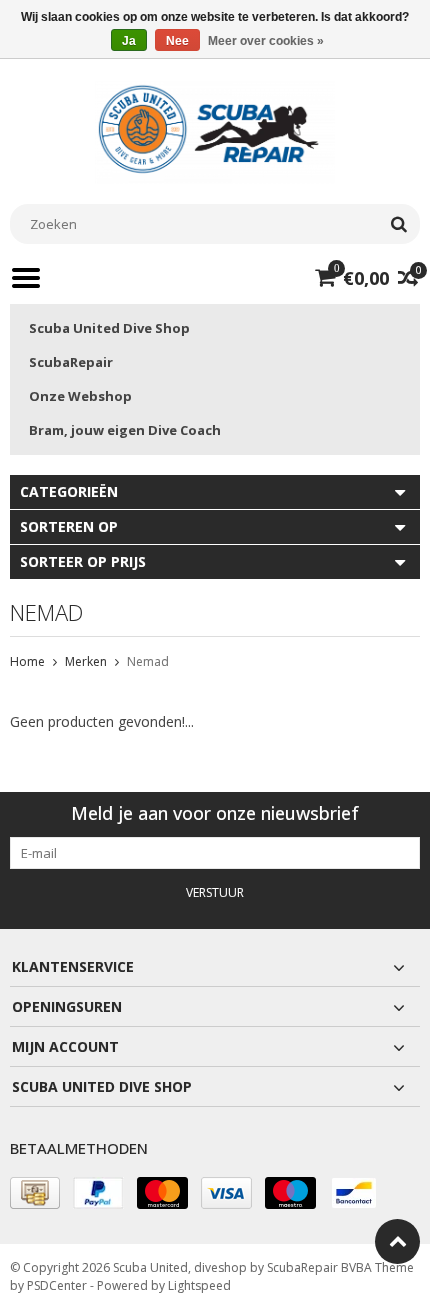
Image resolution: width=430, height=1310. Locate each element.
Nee (177, 41)
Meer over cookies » (266, 41)
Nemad (148, 661)
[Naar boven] (397, 1241)
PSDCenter (57, 1285)
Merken (86, 661)
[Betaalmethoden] (35, 1193)
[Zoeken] (398, 224)
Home (27, 661)
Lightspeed (199, 1285)
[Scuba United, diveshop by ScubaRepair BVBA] (215, 130)
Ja (129, 41)
